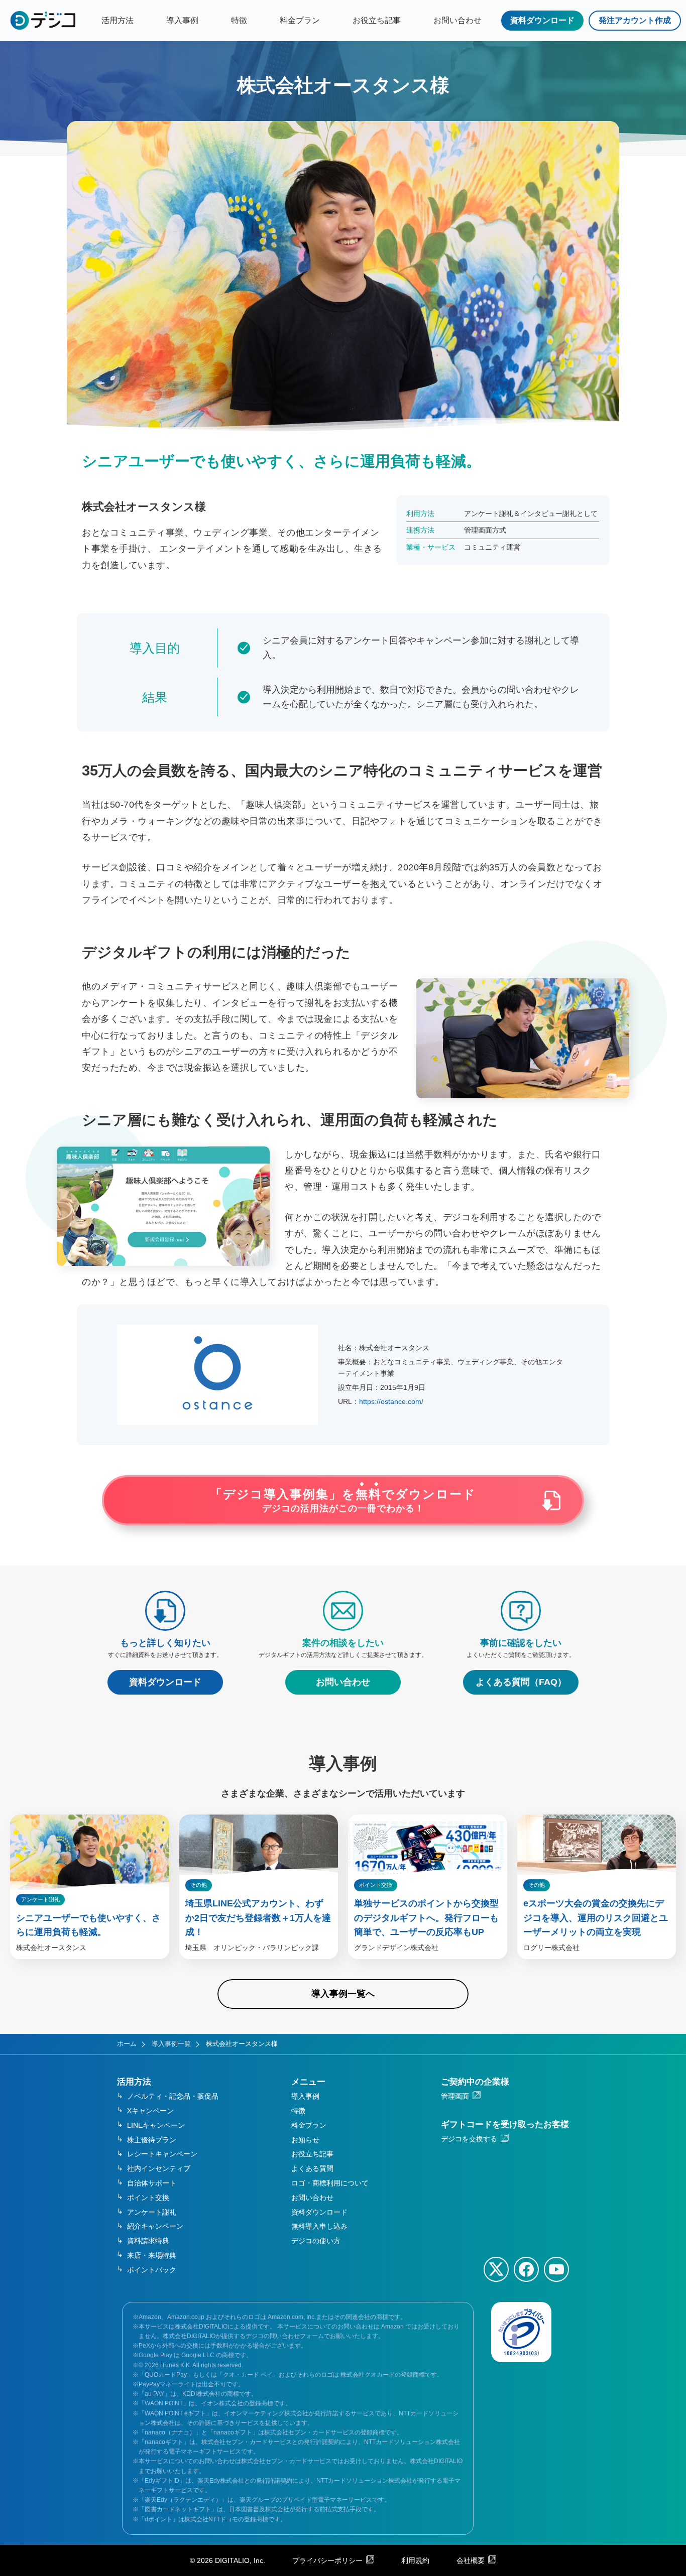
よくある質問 (312, 2168)
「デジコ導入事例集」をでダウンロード (343, 1501)
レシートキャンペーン (162, 2154)
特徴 (239, 20)
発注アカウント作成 (635, 20)
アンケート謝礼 (152, 2212)
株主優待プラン (152, 2140)
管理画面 (455, 2096)
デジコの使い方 (316, 2241)
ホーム (127, 2044)
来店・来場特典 (152, 2255)
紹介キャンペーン (155, 2226)
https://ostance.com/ (391, 1401)
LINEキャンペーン (156, 2125)
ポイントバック (152, 2270)
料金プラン (300, 20)
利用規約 (415, 2560)
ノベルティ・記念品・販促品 (173, 2096)
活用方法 (118, 20)
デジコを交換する (469, 2139)
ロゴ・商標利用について (330, 2183)
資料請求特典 (148, 2241)
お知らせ (305, 2140)
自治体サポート (152, 2183)
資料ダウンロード (542, 20)
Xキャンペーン (150, 2111)
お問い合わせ (458, 20)
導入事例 (182, 20)
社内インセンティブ (159, 2168)
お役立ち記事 (377, 20)
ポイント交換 (148, 2198)
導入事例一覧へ (343, 1994)
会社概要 (471, 2560)
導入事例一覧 (171, 2044)
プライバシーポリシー (327, 2560)
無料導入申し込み (319, 2226)
